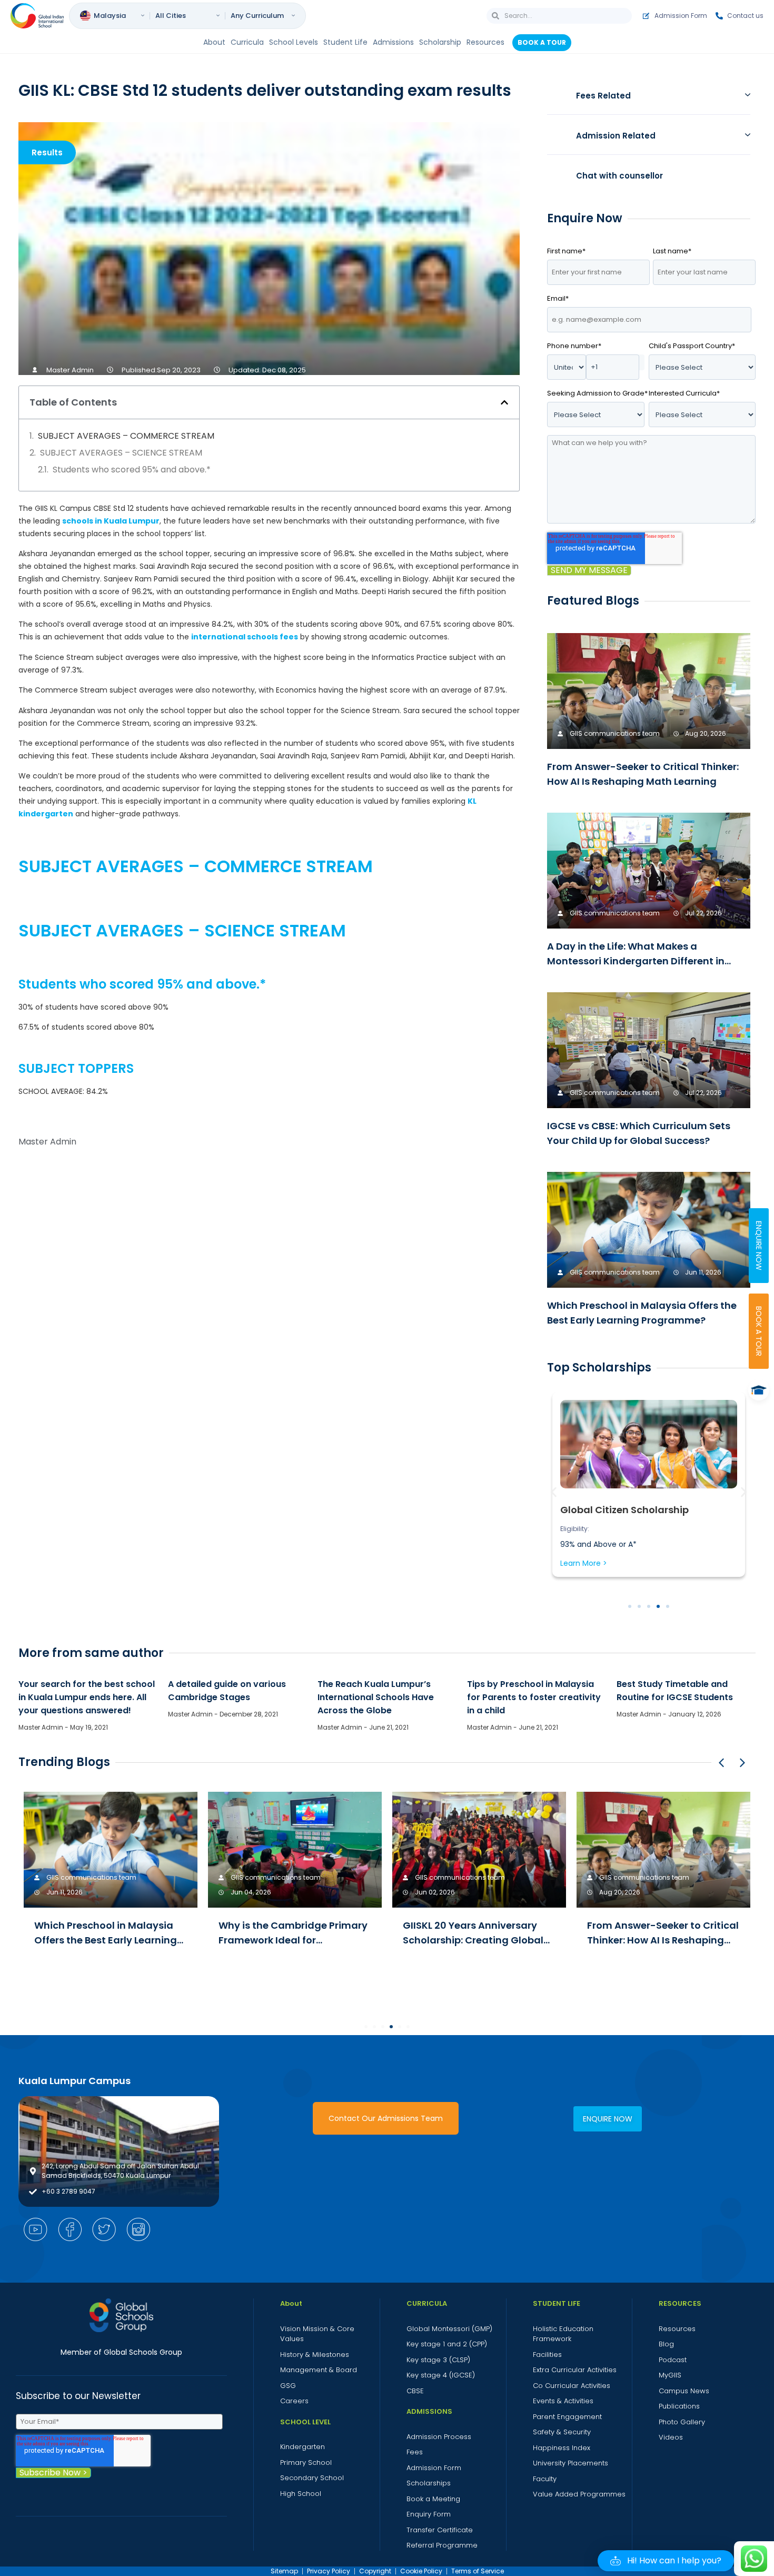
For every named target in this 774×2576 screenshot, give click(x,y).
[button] (504, 402)
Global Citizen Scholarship (624, 1510)
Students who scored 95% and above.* (132, 470)
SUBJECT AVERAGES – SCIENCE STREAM (121, 453)
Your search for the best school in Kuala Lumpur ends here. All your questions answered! (87, 1697)
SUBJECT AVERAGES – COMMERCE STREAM (126, 436)
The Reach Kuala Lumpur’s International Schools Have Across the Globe (376, 1697)
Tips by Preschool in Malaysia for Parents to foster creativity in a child (534, 1697)
